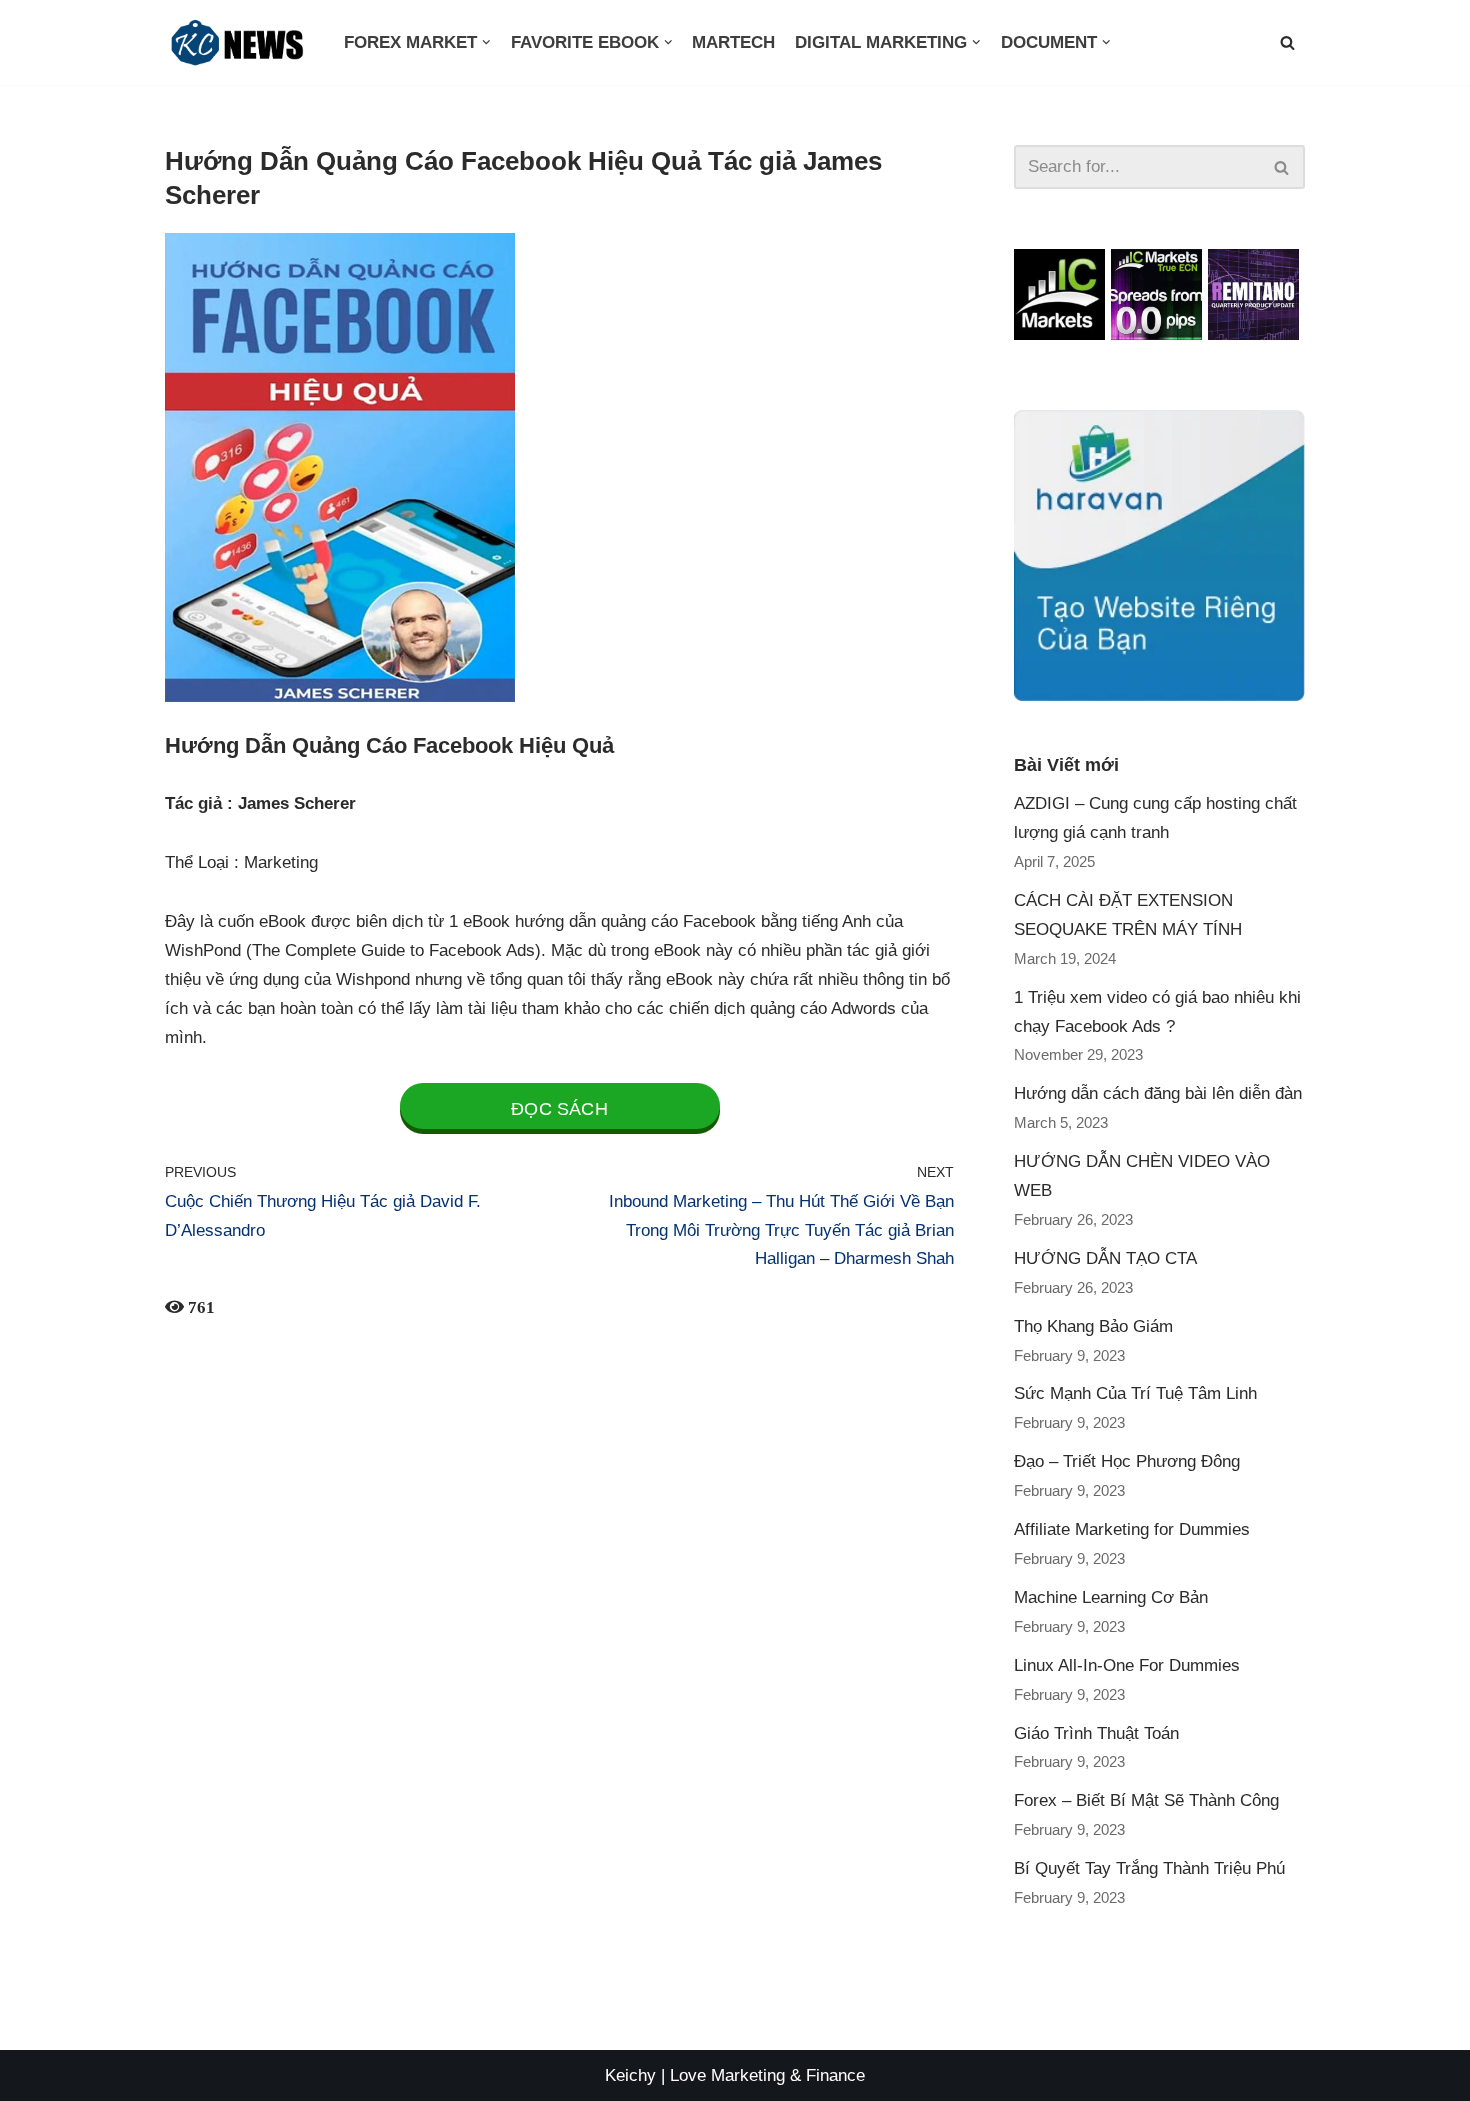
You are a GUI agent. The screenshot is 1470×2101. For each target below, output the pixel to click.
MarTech (733, 42)
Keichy (630, 2075)
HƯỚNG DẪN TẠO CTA (1105, 1258)
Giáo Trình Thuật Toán (1096, 1733)
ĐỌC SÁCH (559, 1109)
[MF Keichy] (239, 42)
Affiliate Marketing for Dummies (1132, 1529)
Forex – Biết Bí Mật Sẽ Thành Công (1146, 1800)
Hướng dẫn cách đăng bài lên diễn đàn (1158, 1093)
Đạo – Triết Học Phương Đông (1127, 1461)
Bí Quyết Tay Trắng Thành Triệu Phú (1149, 1868)
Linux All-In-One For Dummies (1127, 1665)
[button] (1287, 42)
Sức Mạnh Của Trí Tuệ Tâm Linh (1135, 1393)
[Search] (1282, 167)
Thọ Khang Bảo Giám (1093, 1326)
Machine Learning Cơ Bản (1111, 1597)
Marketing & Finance (788, 2075)
